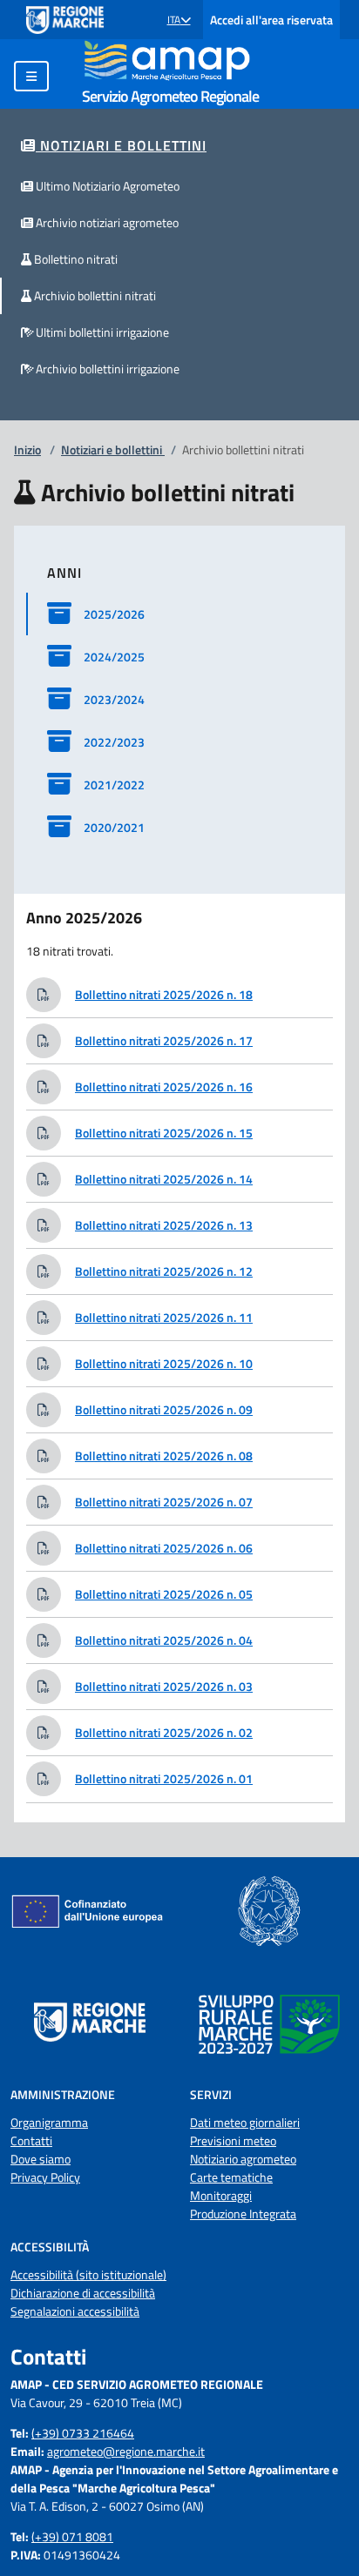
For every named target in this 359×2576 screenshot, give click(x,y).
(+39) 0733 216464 (83, 2433)
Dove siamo (41, 2159)
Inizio (27, 449)
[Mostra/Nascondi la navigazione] (31, 76)
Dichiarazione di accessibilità (83, 2293)
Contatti (31, 2140)
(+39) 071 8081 (72, 2536)
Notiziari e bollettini (113, 449)
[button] (179, 20)
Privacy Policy (45, 2177)
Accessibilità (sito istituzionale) (88, 2274)
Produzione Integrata (243, 2214)
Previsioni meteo (233, 2140)
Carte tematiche (231, 2177)
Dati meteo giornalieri (245, 2122)
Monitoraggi (221, 2195)
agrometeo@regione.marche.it (126, 2451)
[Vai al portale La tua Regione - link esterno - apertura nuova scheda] (65, 20)
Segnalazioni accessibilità (75, 2311)
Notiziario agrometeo (243, 2159)
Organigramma (49, 2122)
